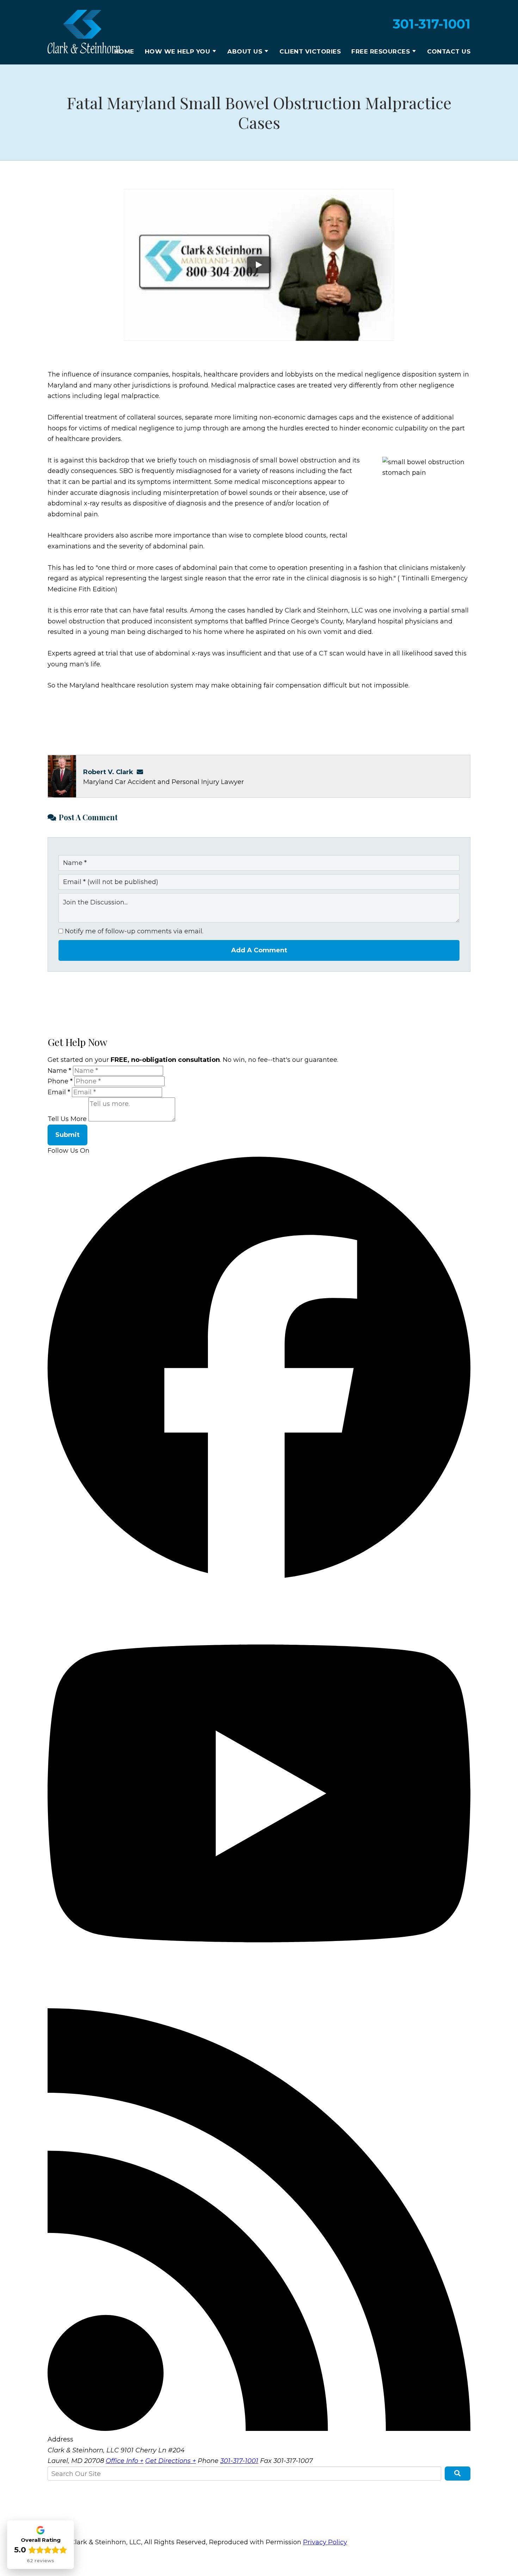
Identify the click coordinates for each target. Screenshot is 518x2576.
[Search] (458, 2474)
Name (59, 1071)
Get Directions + (171, 2461)
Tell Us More (67, 1119)
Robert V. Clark (108, 772)
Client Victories (310, 51)
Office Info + (125, 2461)
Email (59, 1092)
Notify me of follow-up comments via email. (133, 931)
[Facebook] (259, 1576)
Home (124, 51)
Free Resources (381, 51)
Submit (67, 1135)
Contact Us (449, 51)
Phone (60, 1081)
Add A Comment (259, 950)
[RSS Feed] (259, 2429)
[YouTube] (259, 2003)
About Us (245, 51)
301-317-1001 (432, 24)
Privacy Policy (325, 2542)
